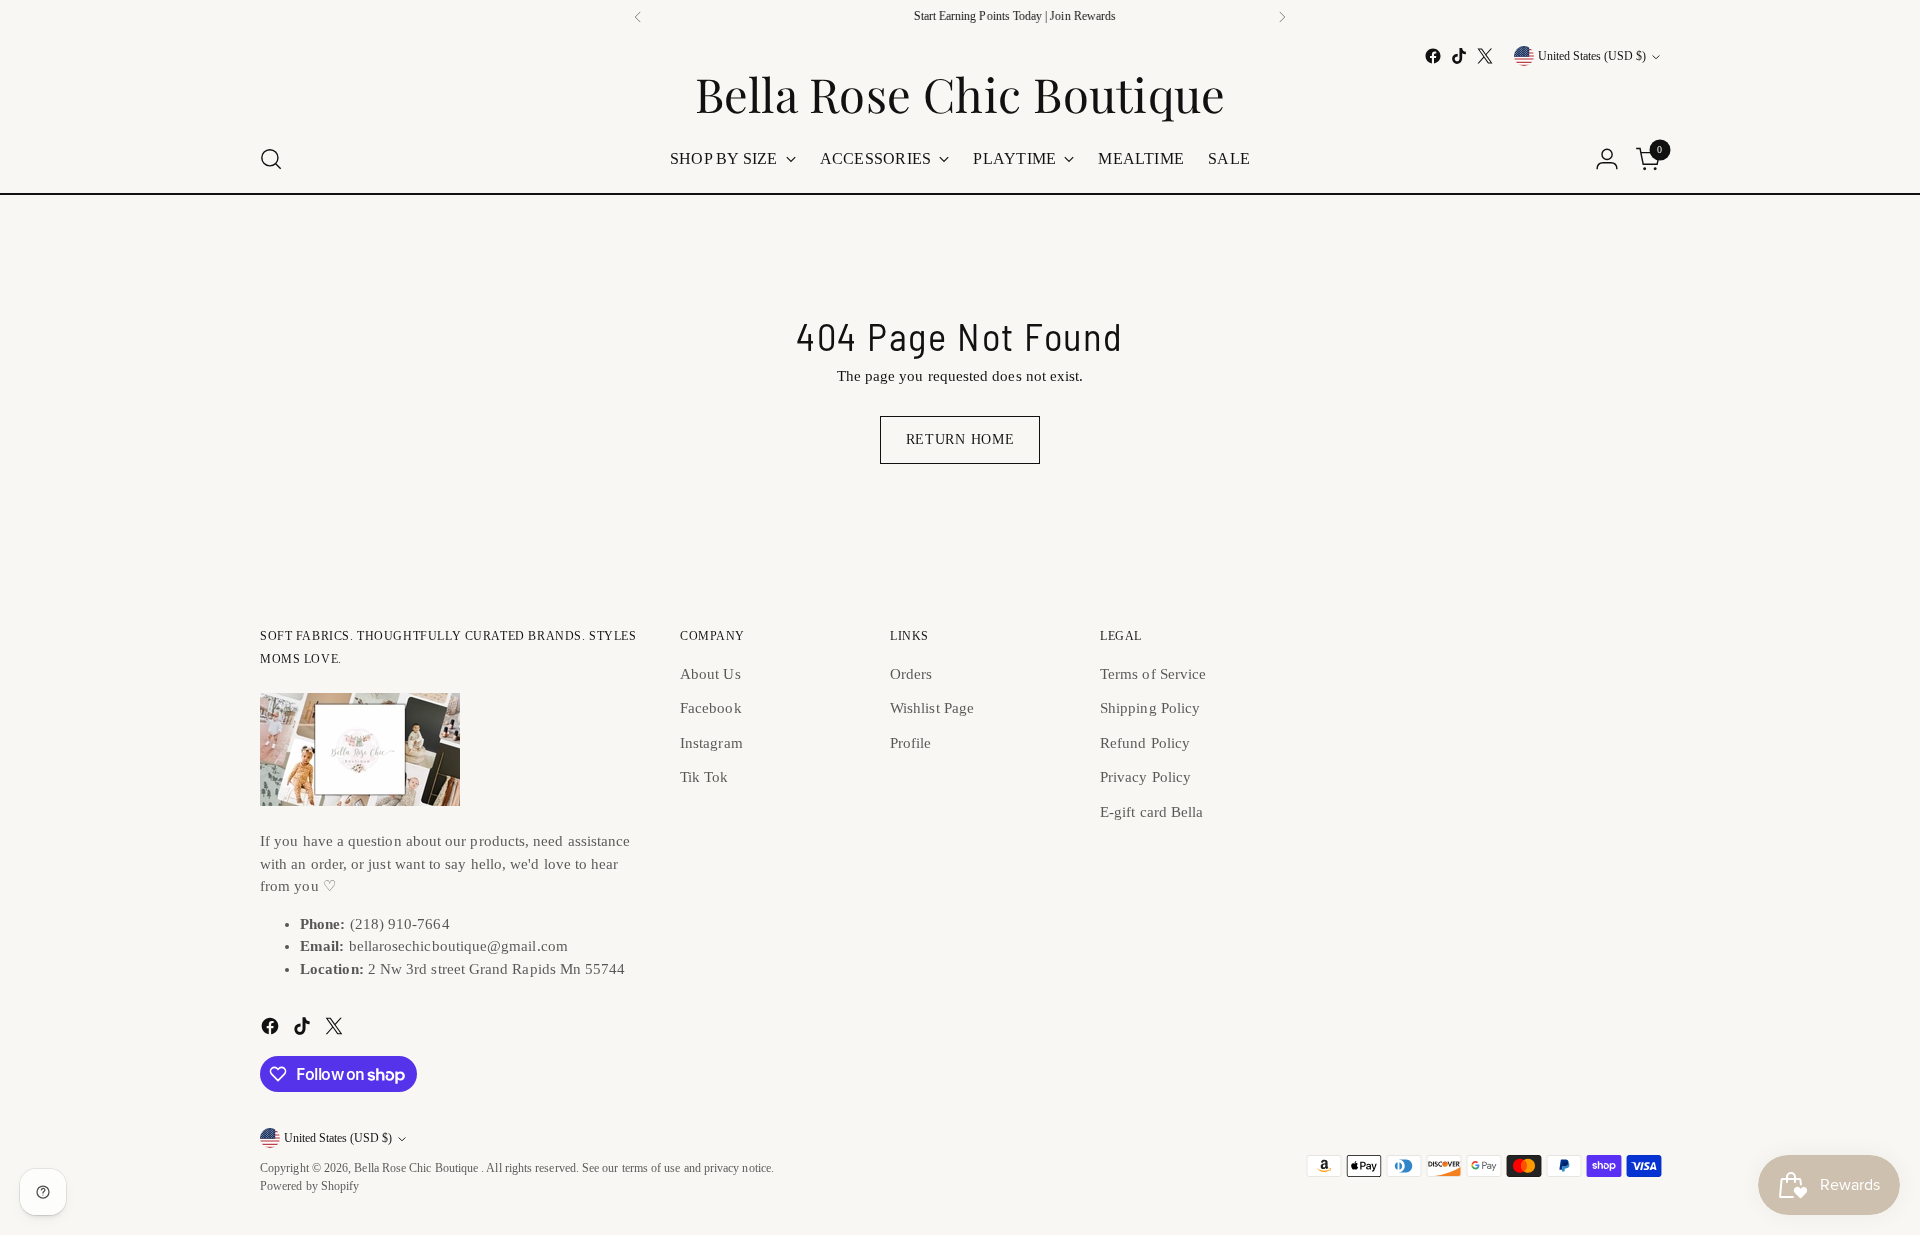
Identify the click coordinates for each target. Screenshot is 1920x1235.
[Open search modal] (271, 159)
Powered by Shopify (309, 1186)
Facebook (711, 708)
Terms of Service (1153, 674)
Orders (911, 674)
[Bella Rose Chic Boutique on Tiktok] (1459, 56)
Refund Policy (1145, 743)
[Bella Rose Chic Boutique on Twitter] (1485, 56)
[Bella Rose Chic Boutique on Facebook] (1433, 56)
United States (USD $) (1592, 56)
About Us (710, 674)
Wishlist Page (932, 708)
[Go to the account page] (1607, 159)
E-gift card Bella (1151, 812)
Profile (911, 743)
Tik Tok (704, 777)
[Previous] (638, 17)
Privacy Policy (1145, 777)
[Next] (1282, 17)
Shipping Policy (1150, 708)
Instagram (711, 743)
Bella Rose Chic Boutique (417, 1168)
